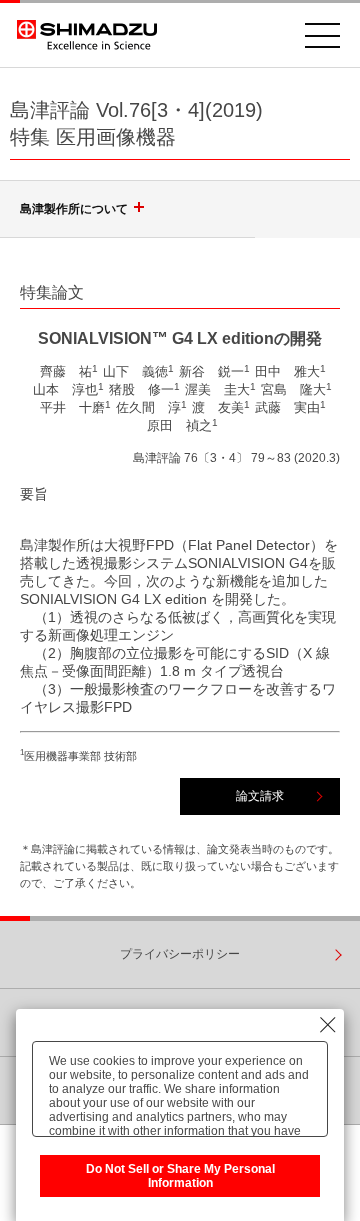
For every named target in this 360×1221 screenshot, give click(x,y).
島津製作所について (74, 209)
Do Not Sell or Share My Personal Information (180, 1176)
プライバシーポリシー (180, 954)
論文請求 (260, 796)
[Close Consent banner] (328, 1025)
